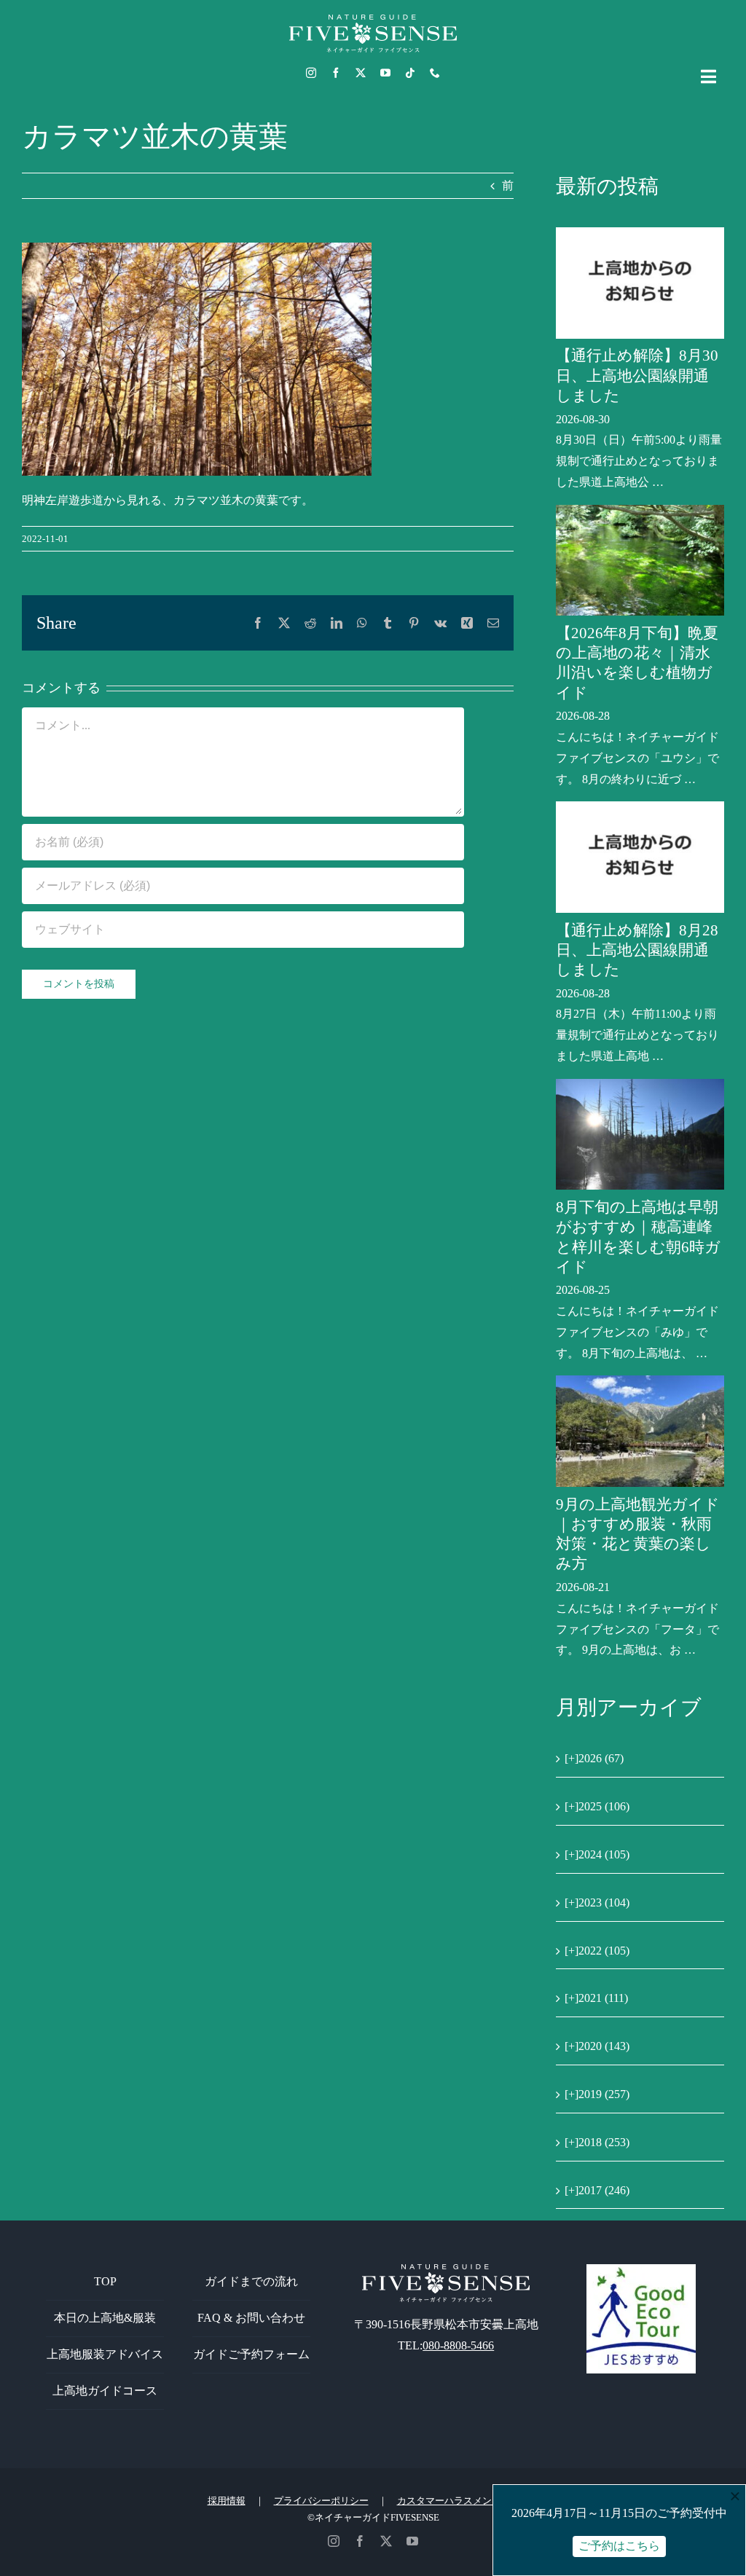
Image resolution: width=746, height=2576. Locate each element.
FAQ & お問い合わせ (251, 2318)
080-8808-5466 (458, 2345)
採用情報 (227, 2501)
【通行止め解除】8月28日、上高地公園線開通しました (637, 950)
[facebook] (336, 73)
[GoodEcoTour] (641, 2270)
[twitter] (361, 73)
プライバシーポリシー (321, 2501)
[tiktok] (410, 73)
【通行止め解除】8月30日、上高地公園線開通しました (637, 376)
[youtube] (385, 73)
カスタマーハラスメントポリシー (468, 2501)
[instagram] (311, 73)
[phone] (435, 73)
